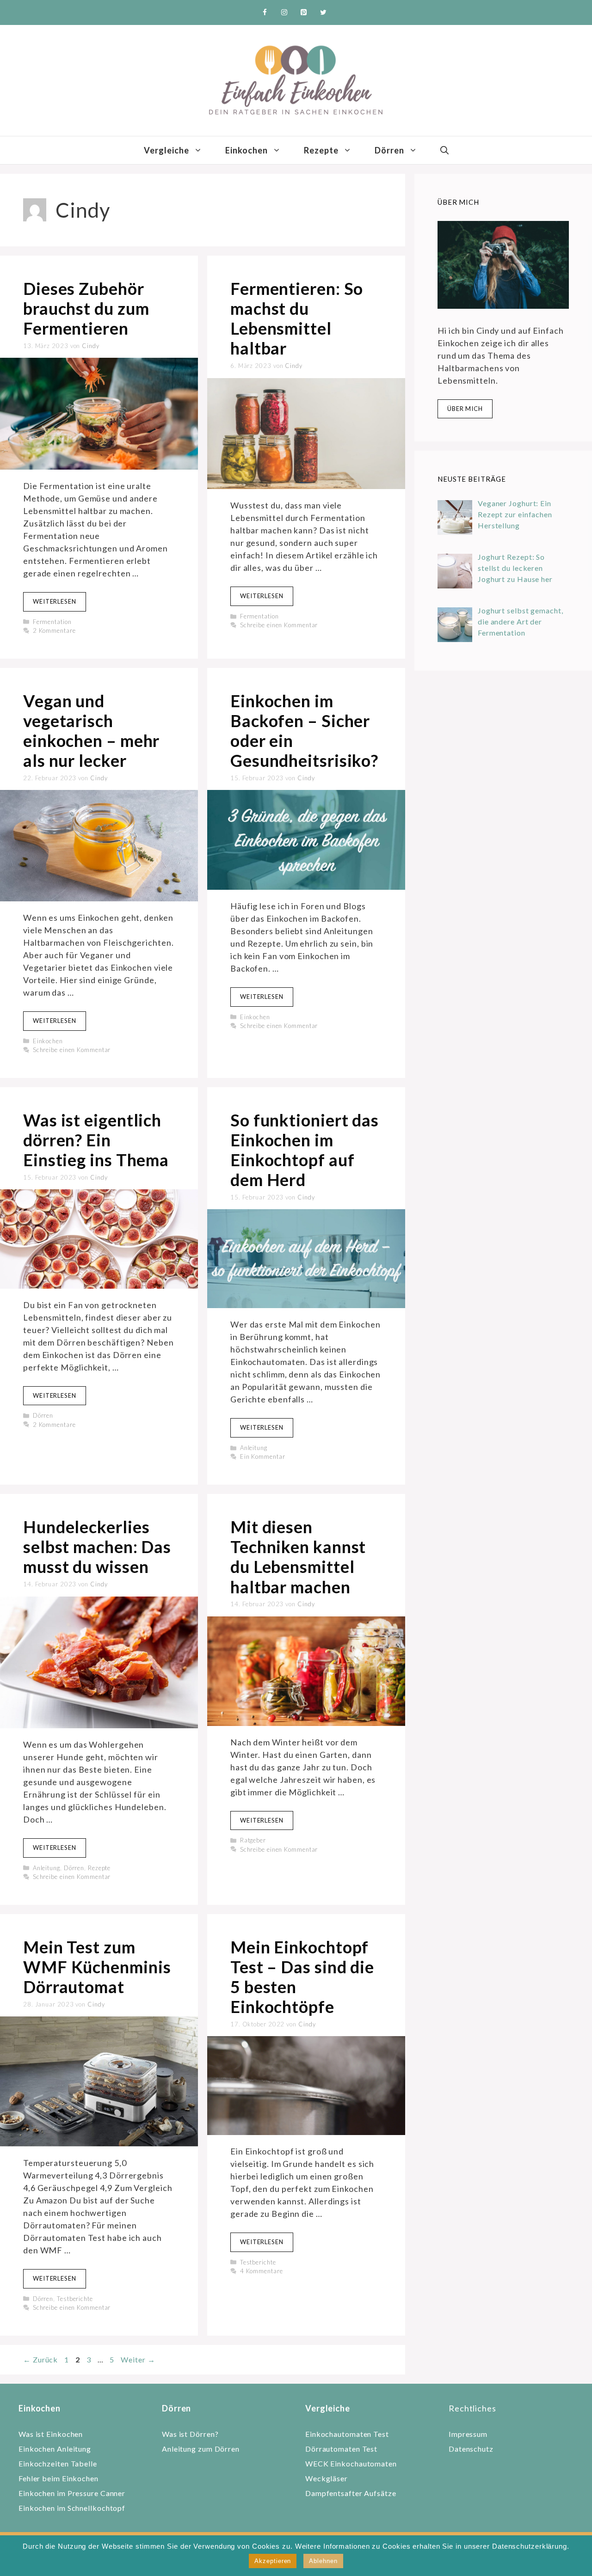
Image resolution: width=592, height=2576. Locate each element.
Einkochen (247, 150)
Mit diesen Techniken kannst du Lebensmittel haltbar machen (298, 1557)
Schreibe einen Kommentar (279, 625)
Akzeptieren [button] (273, 2561)
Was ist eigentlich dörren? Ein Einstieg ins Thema (96, 1140)
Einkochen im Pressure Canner (72, 2493)
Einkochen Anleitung (55, 2449)
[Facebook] (265, 12)
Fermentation (52, 622)
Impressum (468, 2434)
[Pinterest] (304, 12)
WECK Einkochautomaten (351, 2463)
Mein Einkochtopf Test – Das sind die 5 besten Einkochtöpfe (302, 1977)
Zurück (40, 2359)
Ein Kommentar (263, 1456)
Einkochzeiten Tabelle (58, 2463)
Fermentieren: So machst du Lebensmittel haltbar (297, 318)
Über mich (465, 409)
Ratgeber (253, 1840)
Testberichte (75, 2299)
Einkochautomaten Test (347, 2434)
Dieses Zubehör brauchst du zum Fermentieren (86, 308)
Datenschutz (471, 2449)
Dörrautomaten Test (341, 2449)
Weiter (138, 2359)
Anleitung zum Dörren (201, 2449)
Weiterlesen (55, 601)
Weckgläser (327, 2478)
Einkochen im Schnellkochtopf (72, 2508)
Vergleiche (166, 150)
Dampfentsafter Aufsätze (351, 2493)
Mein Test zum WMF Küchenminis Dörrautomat (97, 1967)
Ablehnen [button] (323, 2561)
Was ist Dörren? (190, 2434)
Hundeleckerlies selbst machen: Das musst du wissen (97, 1547)
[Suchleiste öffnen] (444, 150)
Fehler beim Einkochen (59, 2478)
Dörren (389, 150)
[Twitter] (323, 12)
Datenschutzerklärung (530, 2546)
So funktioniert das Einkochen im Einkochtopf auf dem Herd (305, 1150)
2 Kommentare (54, 630)
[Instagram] (284, 12)
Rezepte (321, 150)
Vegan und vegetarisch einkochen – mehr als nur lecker (91, 731)
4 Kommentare (262, 2271)
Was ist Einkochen (51, 2434)
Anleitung (254, 1448)
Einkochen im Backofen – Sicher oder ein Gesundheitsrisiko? (304, 731)
